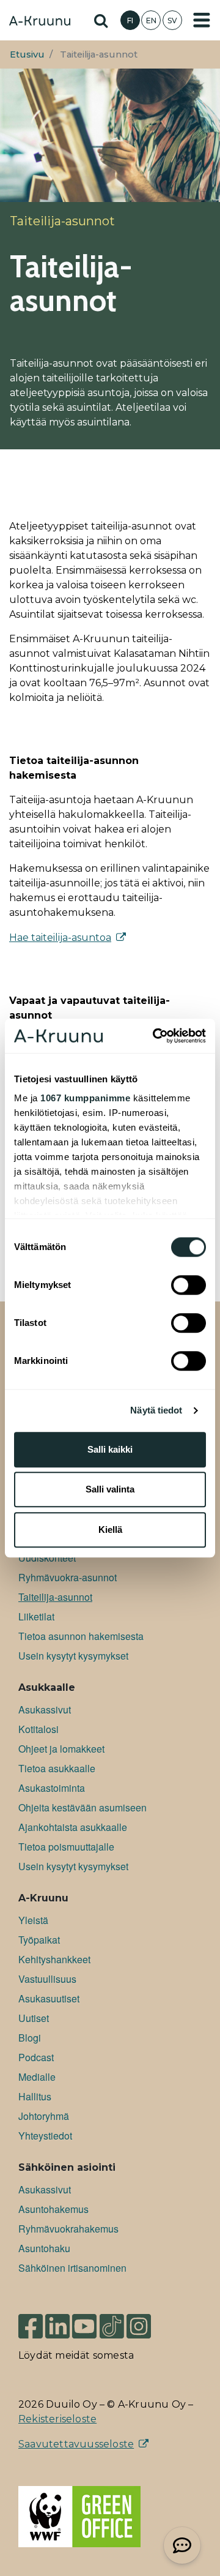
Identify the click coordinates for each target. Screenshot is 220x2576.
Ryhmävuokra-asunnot (68, 1577)
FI (130, 21)
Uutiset (34, 2018)
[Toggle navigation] (202, 20)
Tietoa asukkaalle (57, 1768)
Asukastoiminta (52, 1788)
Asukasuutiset (49, 1998)
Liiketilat (36, 1616)
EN (151, 21)
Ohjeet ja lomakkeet (61, 1749)
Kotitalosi (38, 1729)
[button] (182, 2545)
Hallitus (35, 2096)
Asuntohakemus (53, 2209)
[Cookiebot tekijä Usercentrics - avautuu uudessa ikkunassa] (155, 1036)
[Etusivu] (40, 22)
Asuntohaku (44, 2248)
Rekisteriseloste (57, 2419)
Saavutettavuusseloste (76, 2444)
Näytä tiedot (156, 1410)
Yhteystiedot (45, 2136)
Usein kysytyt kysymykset (73, 1656)
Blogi (30, 2038)
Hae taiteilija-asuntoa (60, 938)
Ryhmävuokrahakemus (68, 2229)
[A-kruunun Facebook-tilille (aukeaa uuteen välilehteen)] (31, 2326)
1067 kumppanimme (85, 1098)
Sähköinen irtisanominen (72, 2268)
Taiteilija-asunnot (55, 1597)
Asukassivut (45, 1709)
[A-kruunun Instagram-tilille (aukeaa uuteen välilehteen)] (148, 2326)
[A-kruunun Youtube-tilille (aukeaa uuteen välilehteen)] (84, 2326)
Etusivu (27, 54)
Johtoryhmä (44, 2116)
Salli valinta (110, 1489)
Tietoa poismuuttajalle (66, 1847)
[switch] (189, 1285)
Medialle (37, 2077)
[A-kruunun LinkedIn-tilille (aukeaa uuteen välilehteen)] (57, 2326)
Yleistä (33, 1920)
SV (172, 21)
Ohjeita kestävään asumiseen (82, 1807)
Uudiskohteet (47, 1558)
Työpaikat (39, 1940)
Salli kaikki (110, 1449)
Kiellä (110, 1529)
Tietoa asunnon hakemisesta (81, 1636)
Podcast (36, 2057)
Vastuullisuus (47, 1979)
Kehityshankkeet (54, 1959)
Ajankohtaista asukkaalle (73, 1827)
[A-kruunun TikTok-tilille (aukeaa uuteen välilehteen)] (112, 2326)
